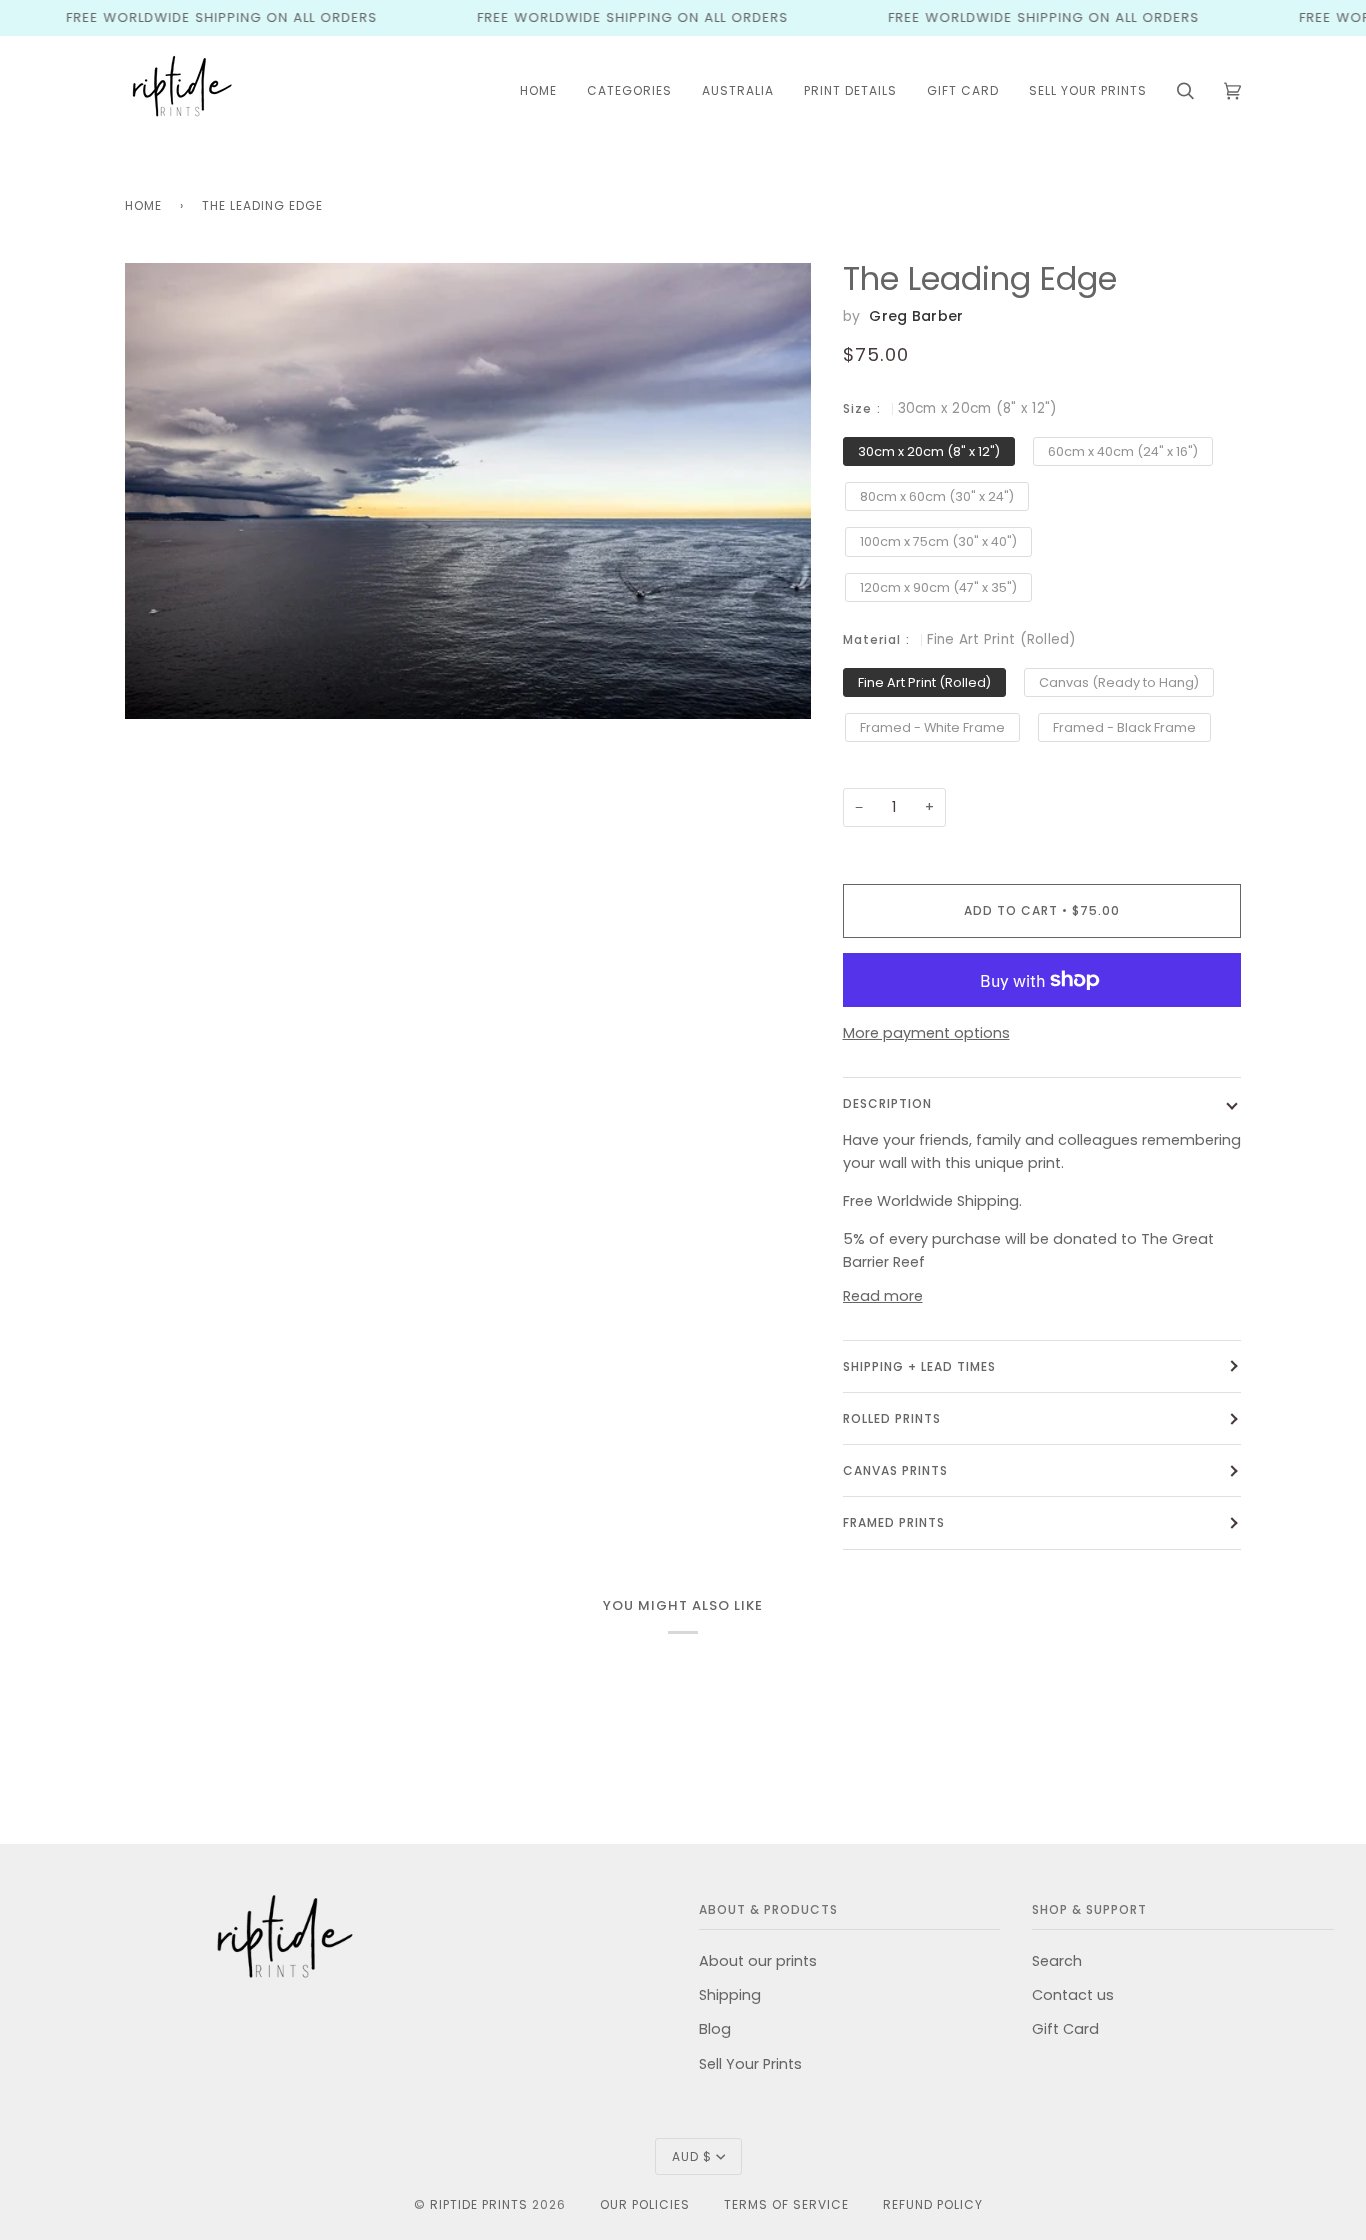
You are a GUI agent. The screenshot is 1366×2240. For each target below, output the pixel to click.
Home (143, 205)
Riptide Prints (479, 2204)
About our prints (758, 1961)
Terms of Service (786, 2204)
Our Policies (645, 2204)
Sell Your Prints (750, 2064)
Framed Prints (894, 1522)
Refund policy (933, 2204)
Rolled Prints (892, 1418)
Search (1057, 1961)
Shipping (730, 1995)
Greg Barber (916, 316)
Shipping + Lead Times (919, 1366)
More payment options (926, 1033)
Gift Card (1065, 2029)
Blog (715, 2029)
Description (887, 1103)
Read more (883, 1296)
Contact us (1073, 1995)
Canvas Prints (895, 1470)
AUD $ (692, 2156)
